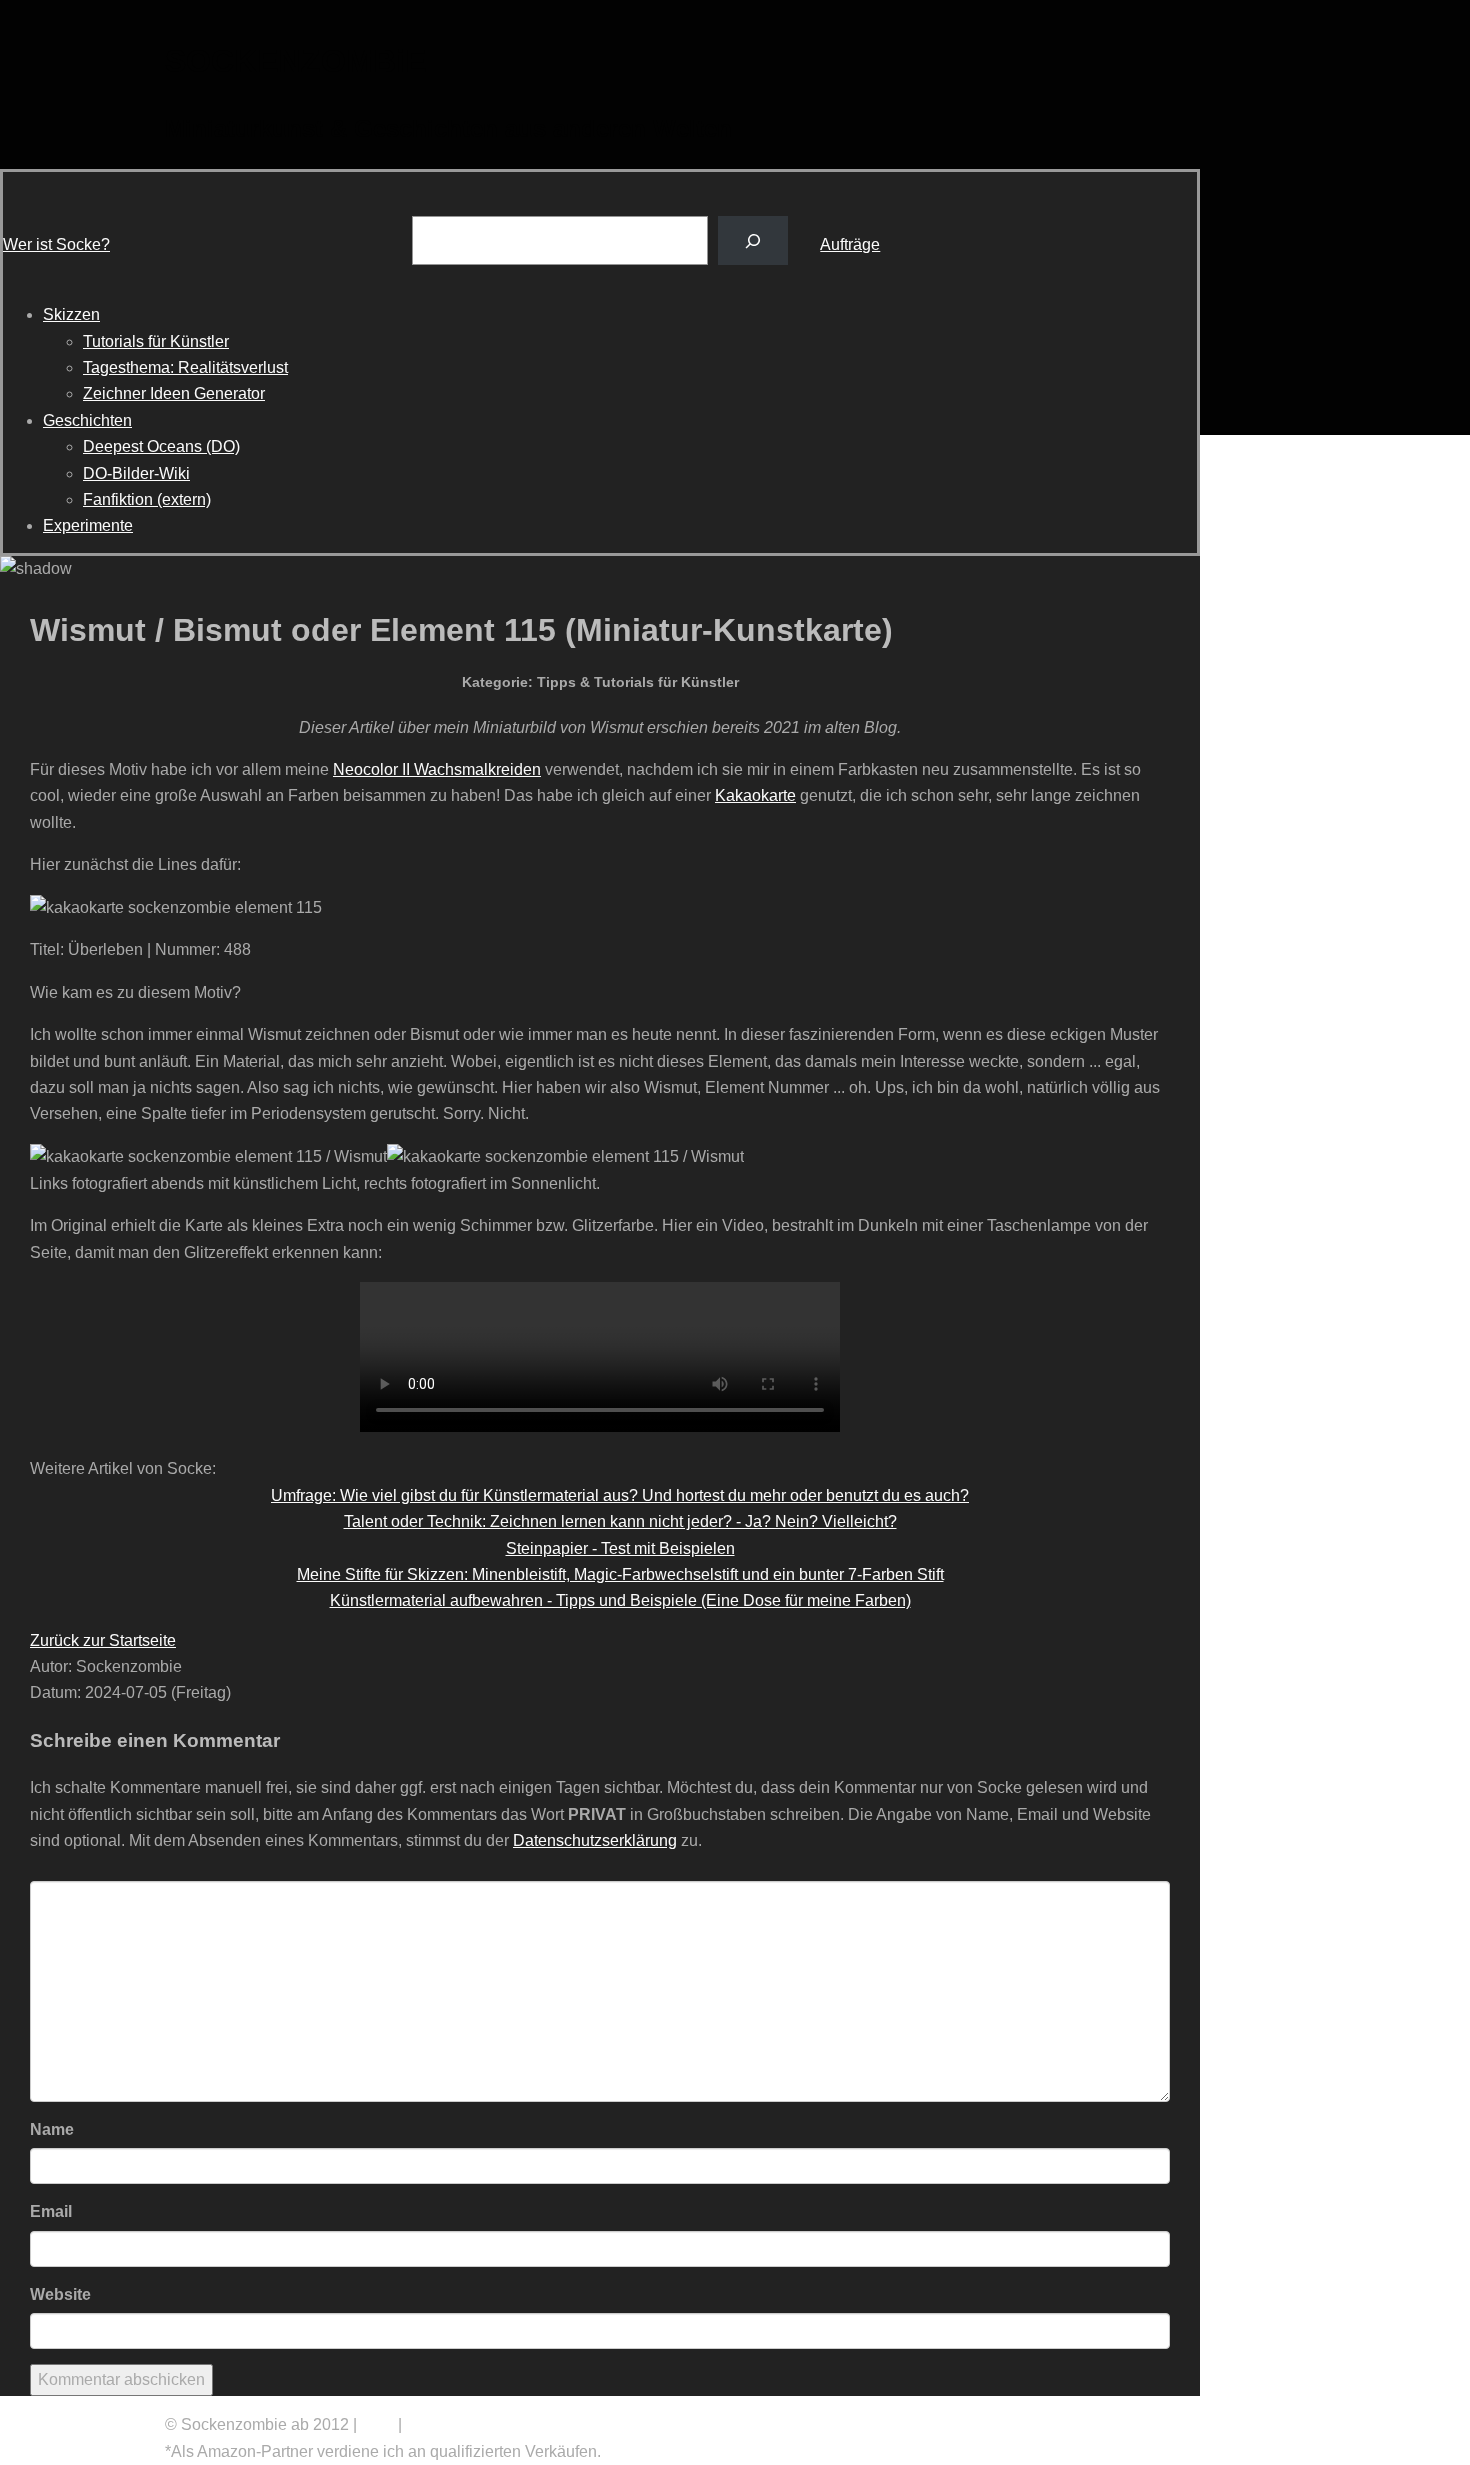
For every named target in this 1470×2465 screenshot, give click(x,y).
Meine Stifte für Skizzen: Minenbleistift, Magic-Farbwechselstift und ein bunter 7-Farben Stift (620, 1574)
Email (51, 2211)
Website (60, 2294)
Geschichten (87, 420)
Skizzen (71, 314)
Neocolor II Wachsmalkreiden (437, 769)
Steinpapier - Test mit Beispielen (620, 1548)
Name (52, 2129)
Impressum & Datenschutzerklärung (532, 2424)
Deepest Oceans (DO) (161, 446)
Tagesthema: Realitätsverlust (185, 367)
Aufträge (850, 244)
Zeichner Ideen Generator (174, 393)
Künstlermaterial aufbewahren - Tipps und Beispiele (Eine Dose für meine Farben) (620, 1600)
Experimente (88, 525)
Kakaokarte (755, 795)
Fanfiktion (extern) (147, 499)
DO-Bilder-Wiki (136, 473)
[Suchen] (753, 240)
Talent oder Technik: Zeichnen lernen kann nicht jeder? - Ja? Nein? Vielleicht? (620, 1521)
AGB (377, 2424)
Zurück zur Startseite (103, 1640)
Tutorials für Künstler (156, 341)
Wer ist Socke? (56, 244)
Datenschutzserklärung (595, 1840)
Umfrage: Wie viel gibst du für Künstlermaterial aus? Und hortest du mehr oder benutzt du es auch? (620, 1495)
